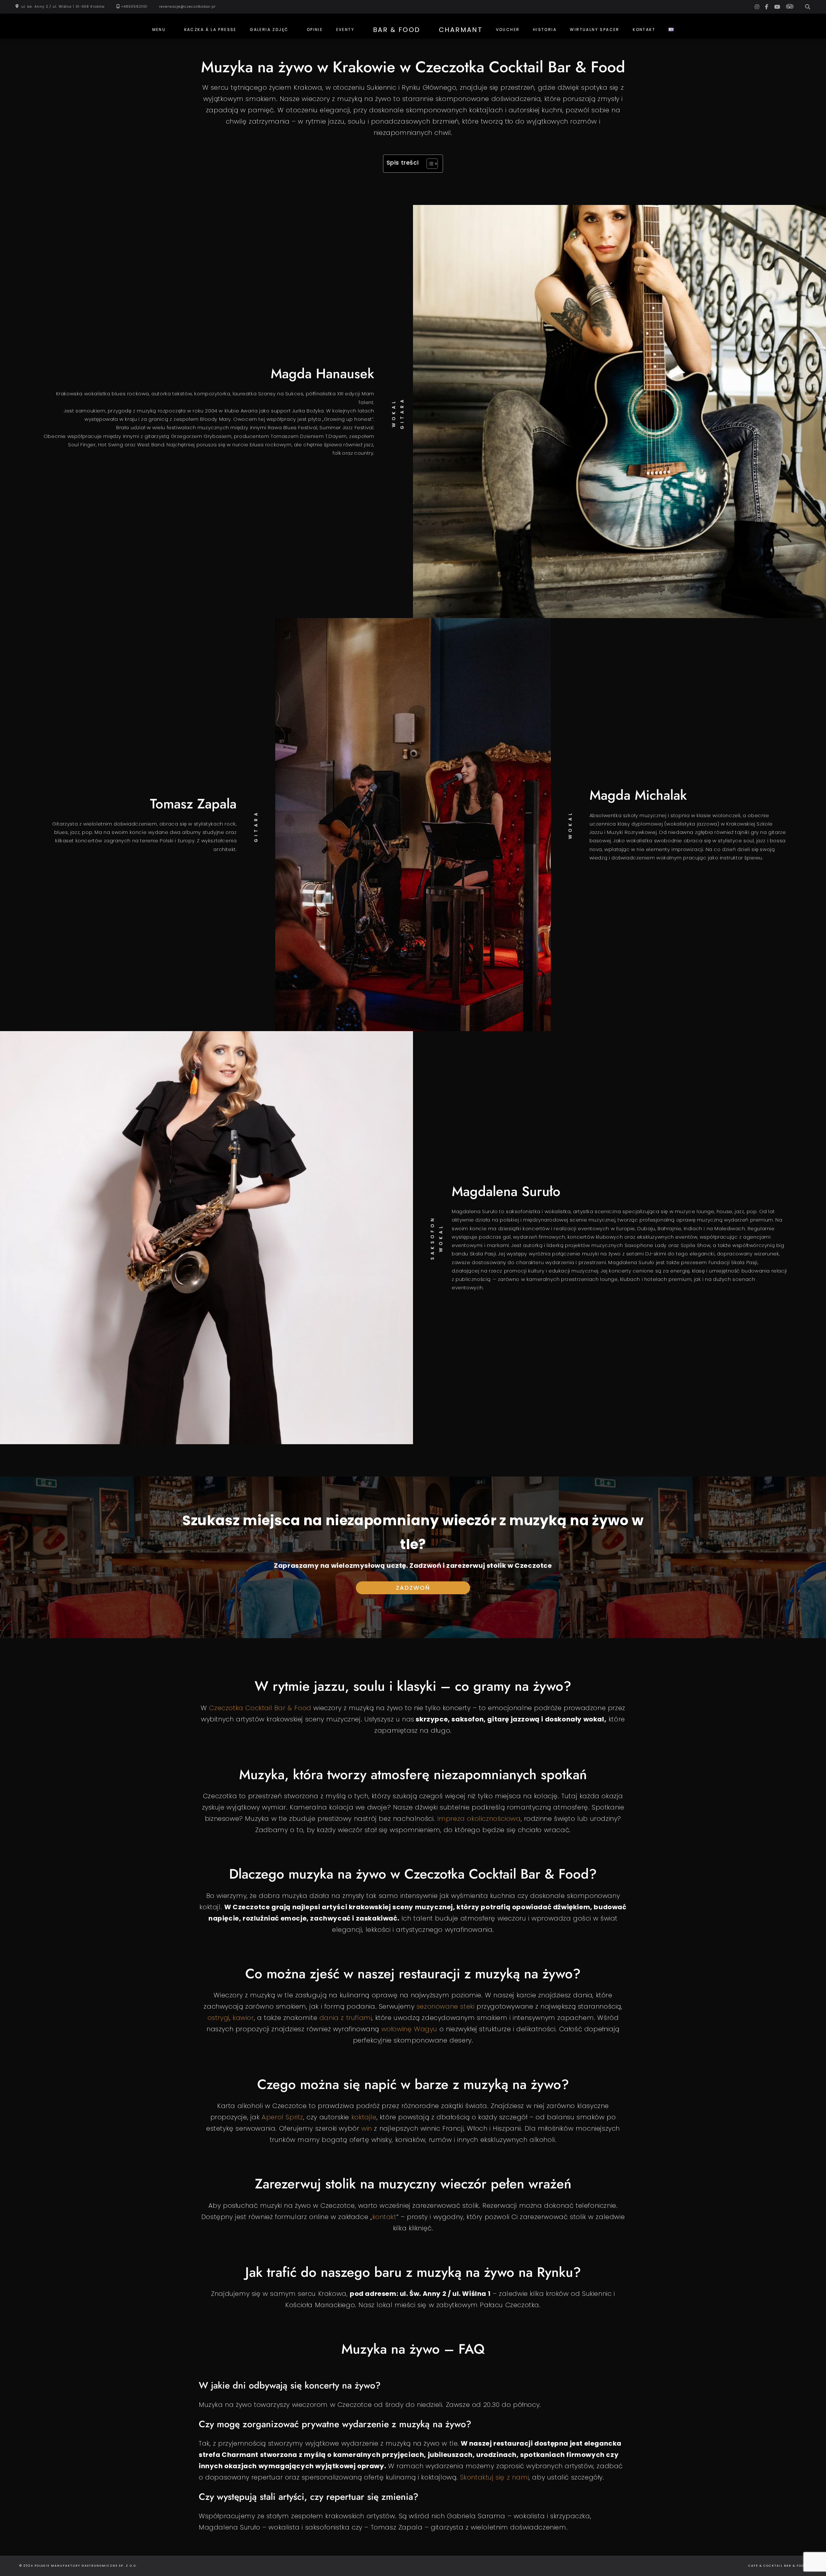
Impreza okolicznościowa (479, 1819)
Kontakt (644, 30)
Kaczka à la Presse (210, 30)
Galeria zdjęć (269, 30)
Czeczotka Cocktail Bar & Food (260, 1708)
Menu (159, 30)
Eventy (345, 30)
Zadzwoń (413, 1588)
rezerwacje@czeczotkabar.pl (187, 7)
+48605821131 (134, 7)
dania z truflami (346, 2018)
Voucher (508, 30)
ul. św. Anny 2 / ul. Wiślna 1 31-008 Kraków (63, 7)
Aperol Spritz (282, 2117)
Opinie (315, 30)
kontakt (384, 2217)
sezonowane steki (446, 2006)
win (367, 2128)
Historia (545, 30)
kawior (243, 2018)
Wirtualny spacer (594, 30)
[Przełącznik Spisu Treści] (429, 164)
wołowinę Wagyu (409, 2029)
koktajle (364, 2117)
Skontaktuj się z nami (495, 2477)
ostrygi (218, 2018)
